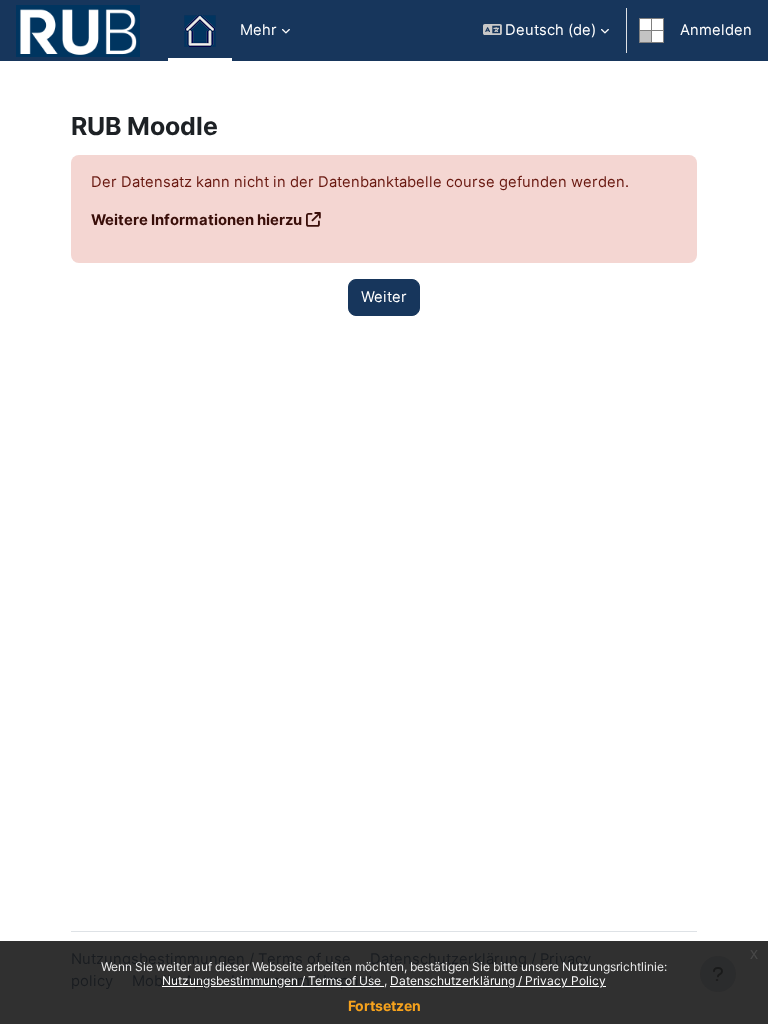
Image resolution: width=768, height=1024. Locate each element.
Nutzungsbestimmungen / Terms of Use (273, 980)
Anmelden (716, 30)
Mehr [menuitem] (258, 30)
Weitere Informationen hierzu (196, 220)
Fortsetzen (384, 1005)
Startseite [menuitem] (200, 31)
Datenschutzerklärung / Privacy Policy (498, 980)
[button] (546, 30)
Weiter (384, 297)
